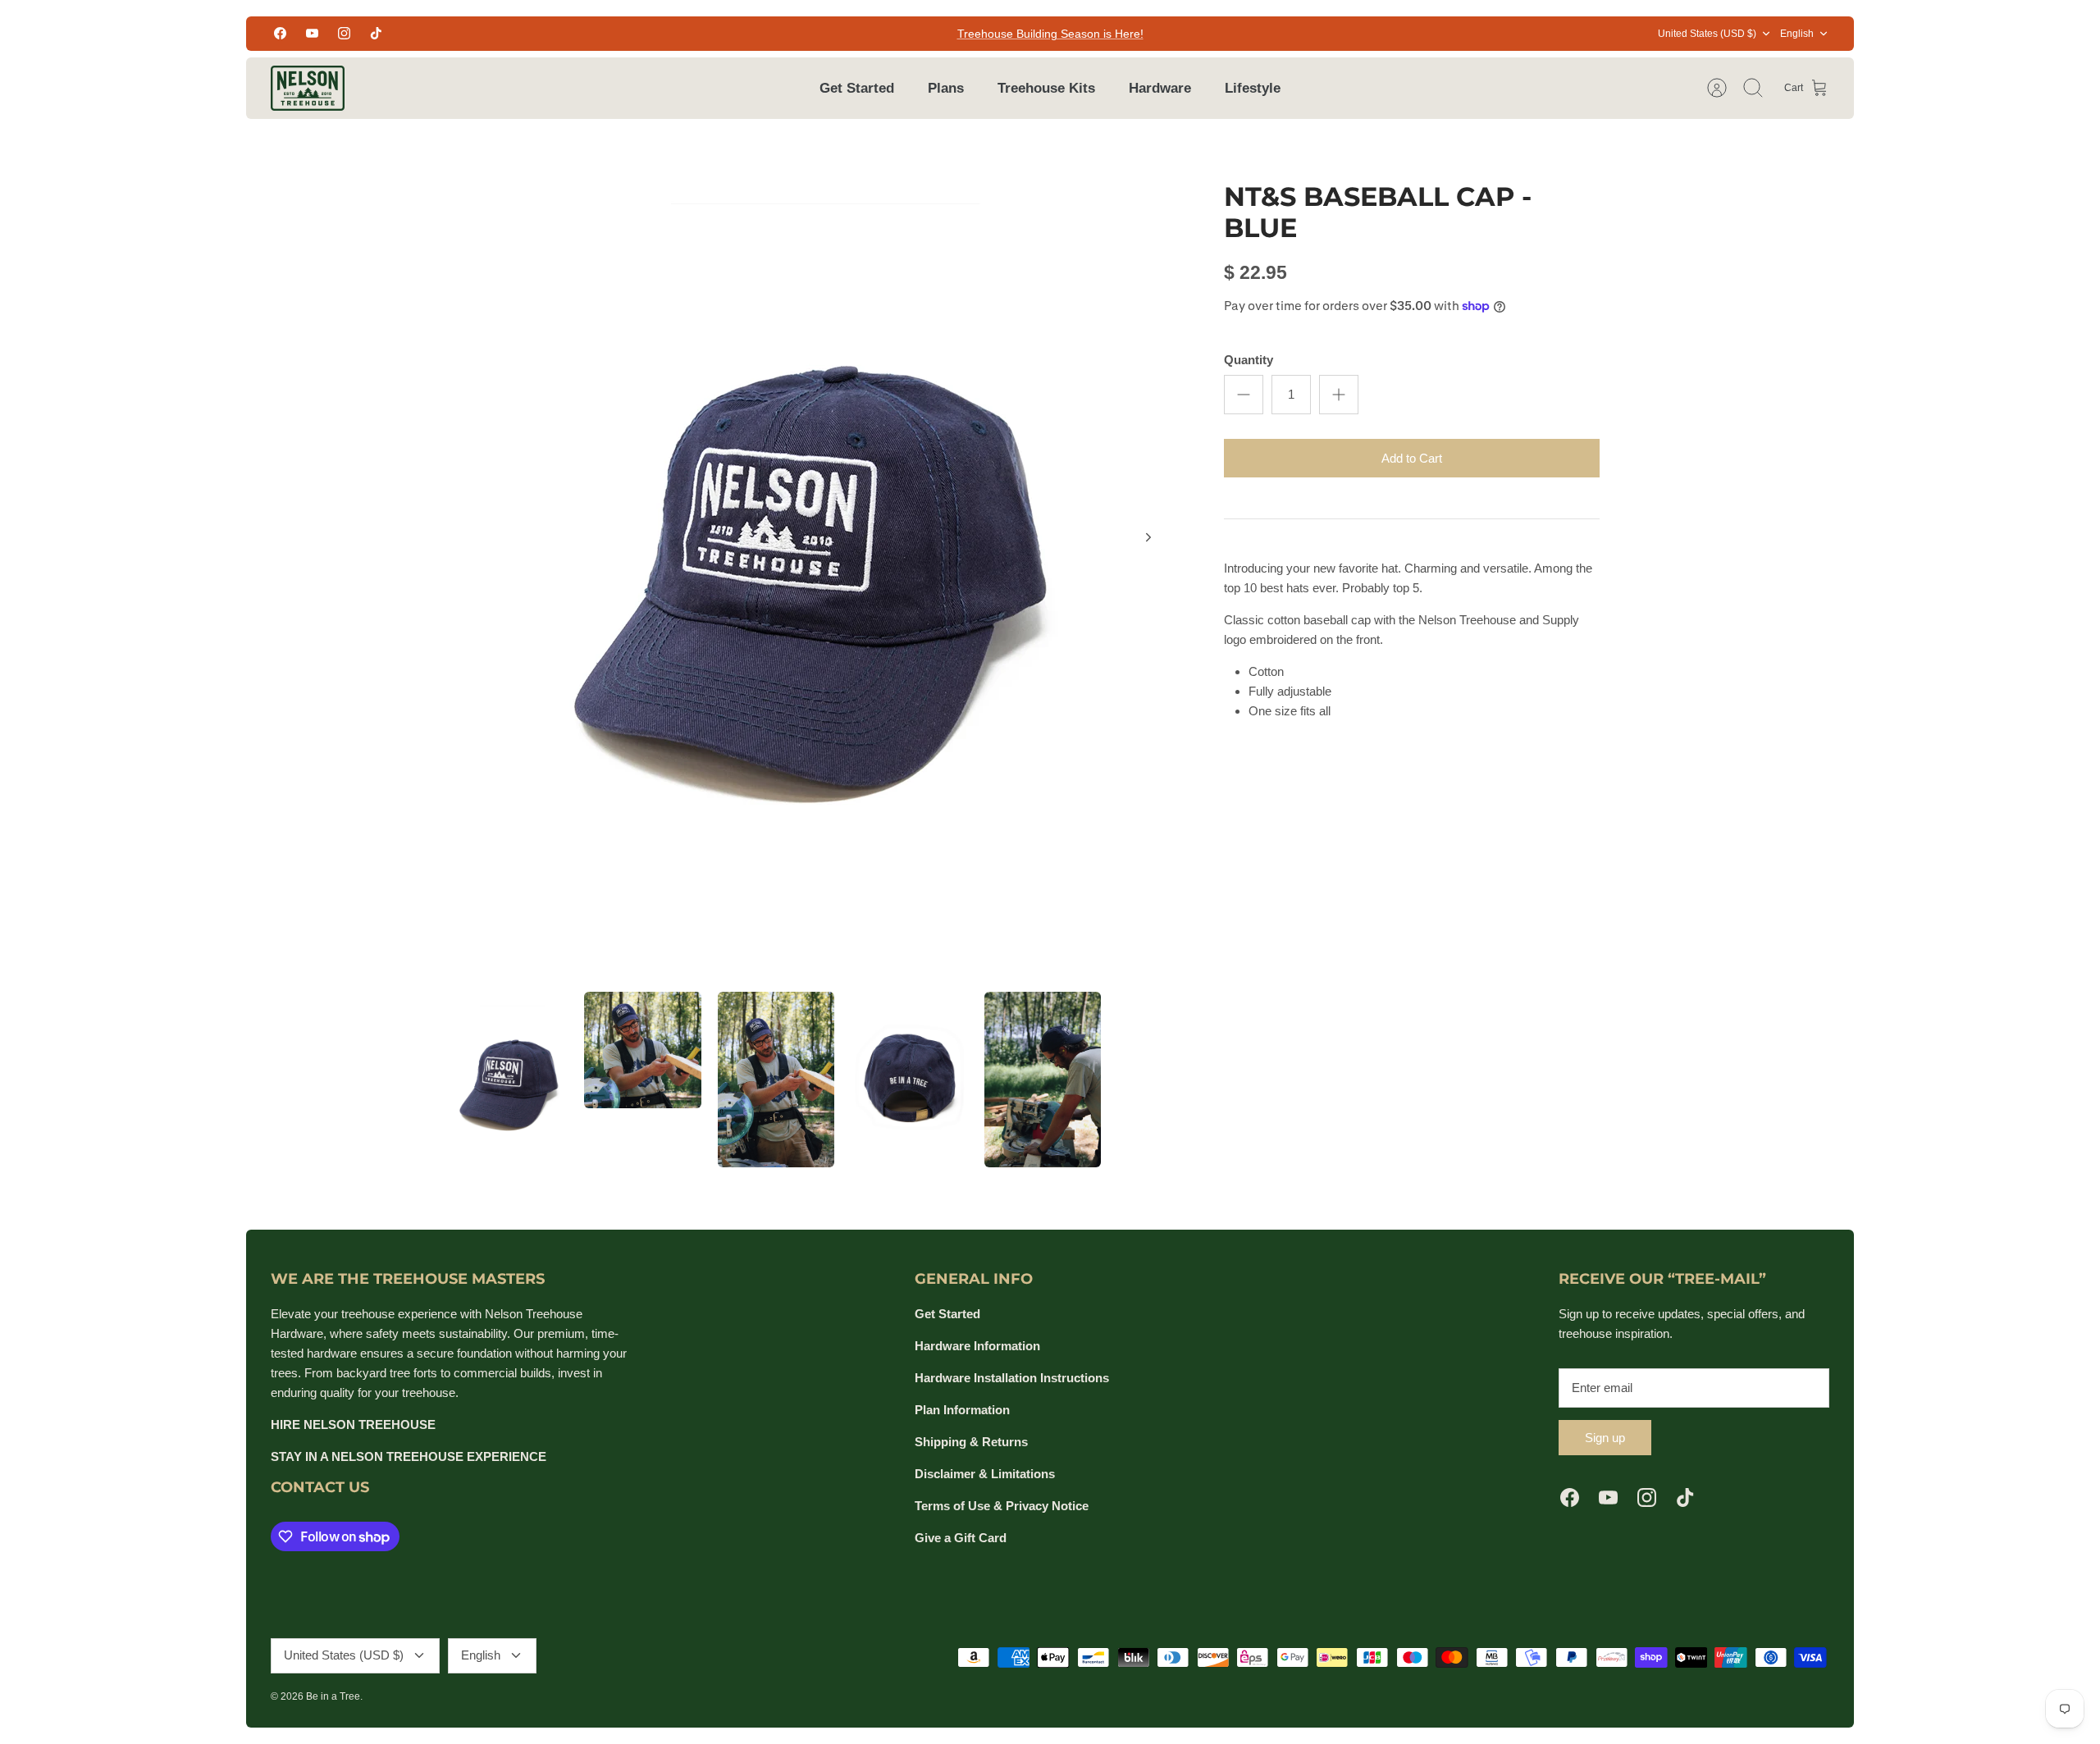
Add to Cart (1412, 458)
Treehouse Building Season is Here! (1050, 34)
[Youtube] (312, 33)
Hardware (1160, 88)
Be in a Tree (333, 1696)
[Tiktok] (376, 33)
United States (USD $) (1707, 34)
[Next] (1148, 537)
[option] (813, 555)
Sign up (1605, 1438)
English (1797, 34)
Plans (946, 88)
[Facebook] (280, 33)
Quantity (1249, 360)
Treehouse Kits (1046, 88)
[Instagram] (344, 33)
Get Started (857, 88)
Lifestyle (1253, 88)
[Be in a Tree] (308, 88)
